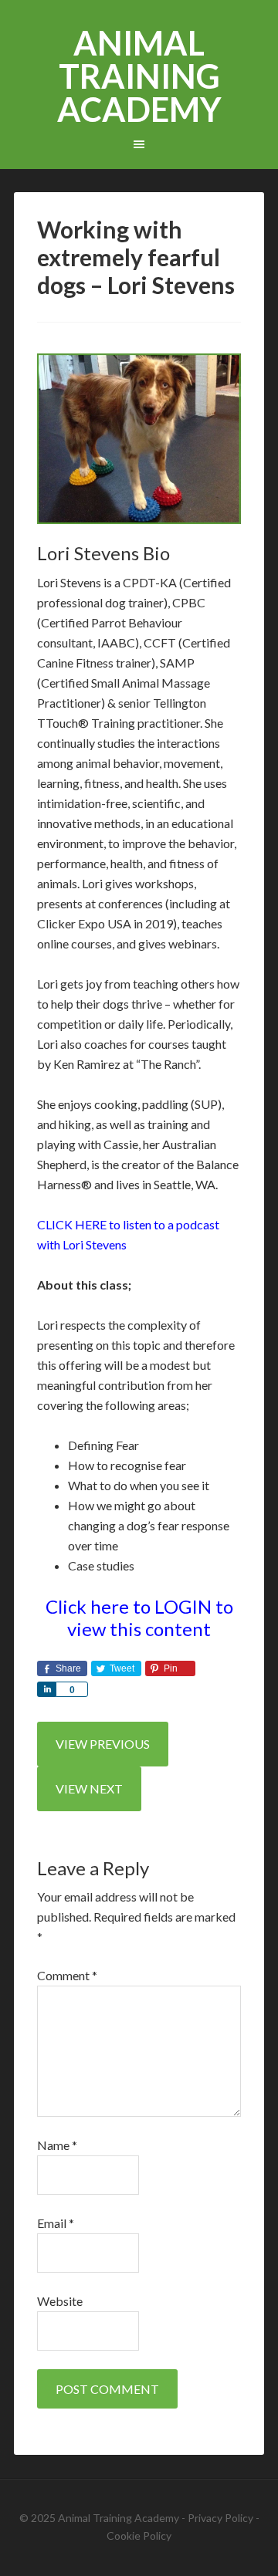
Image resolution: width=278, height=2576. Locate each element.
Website (60, 2301)
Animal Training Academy (139, 76)
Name (57, 2145)
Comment (67, 1975)
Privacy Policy (220, 2518)
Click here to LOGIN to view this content (139, 1618)
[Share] (46, 1689)
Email (56, 2223)
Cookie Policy (139, 2535)
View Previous (103, 1744)
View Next (89, 1788)
